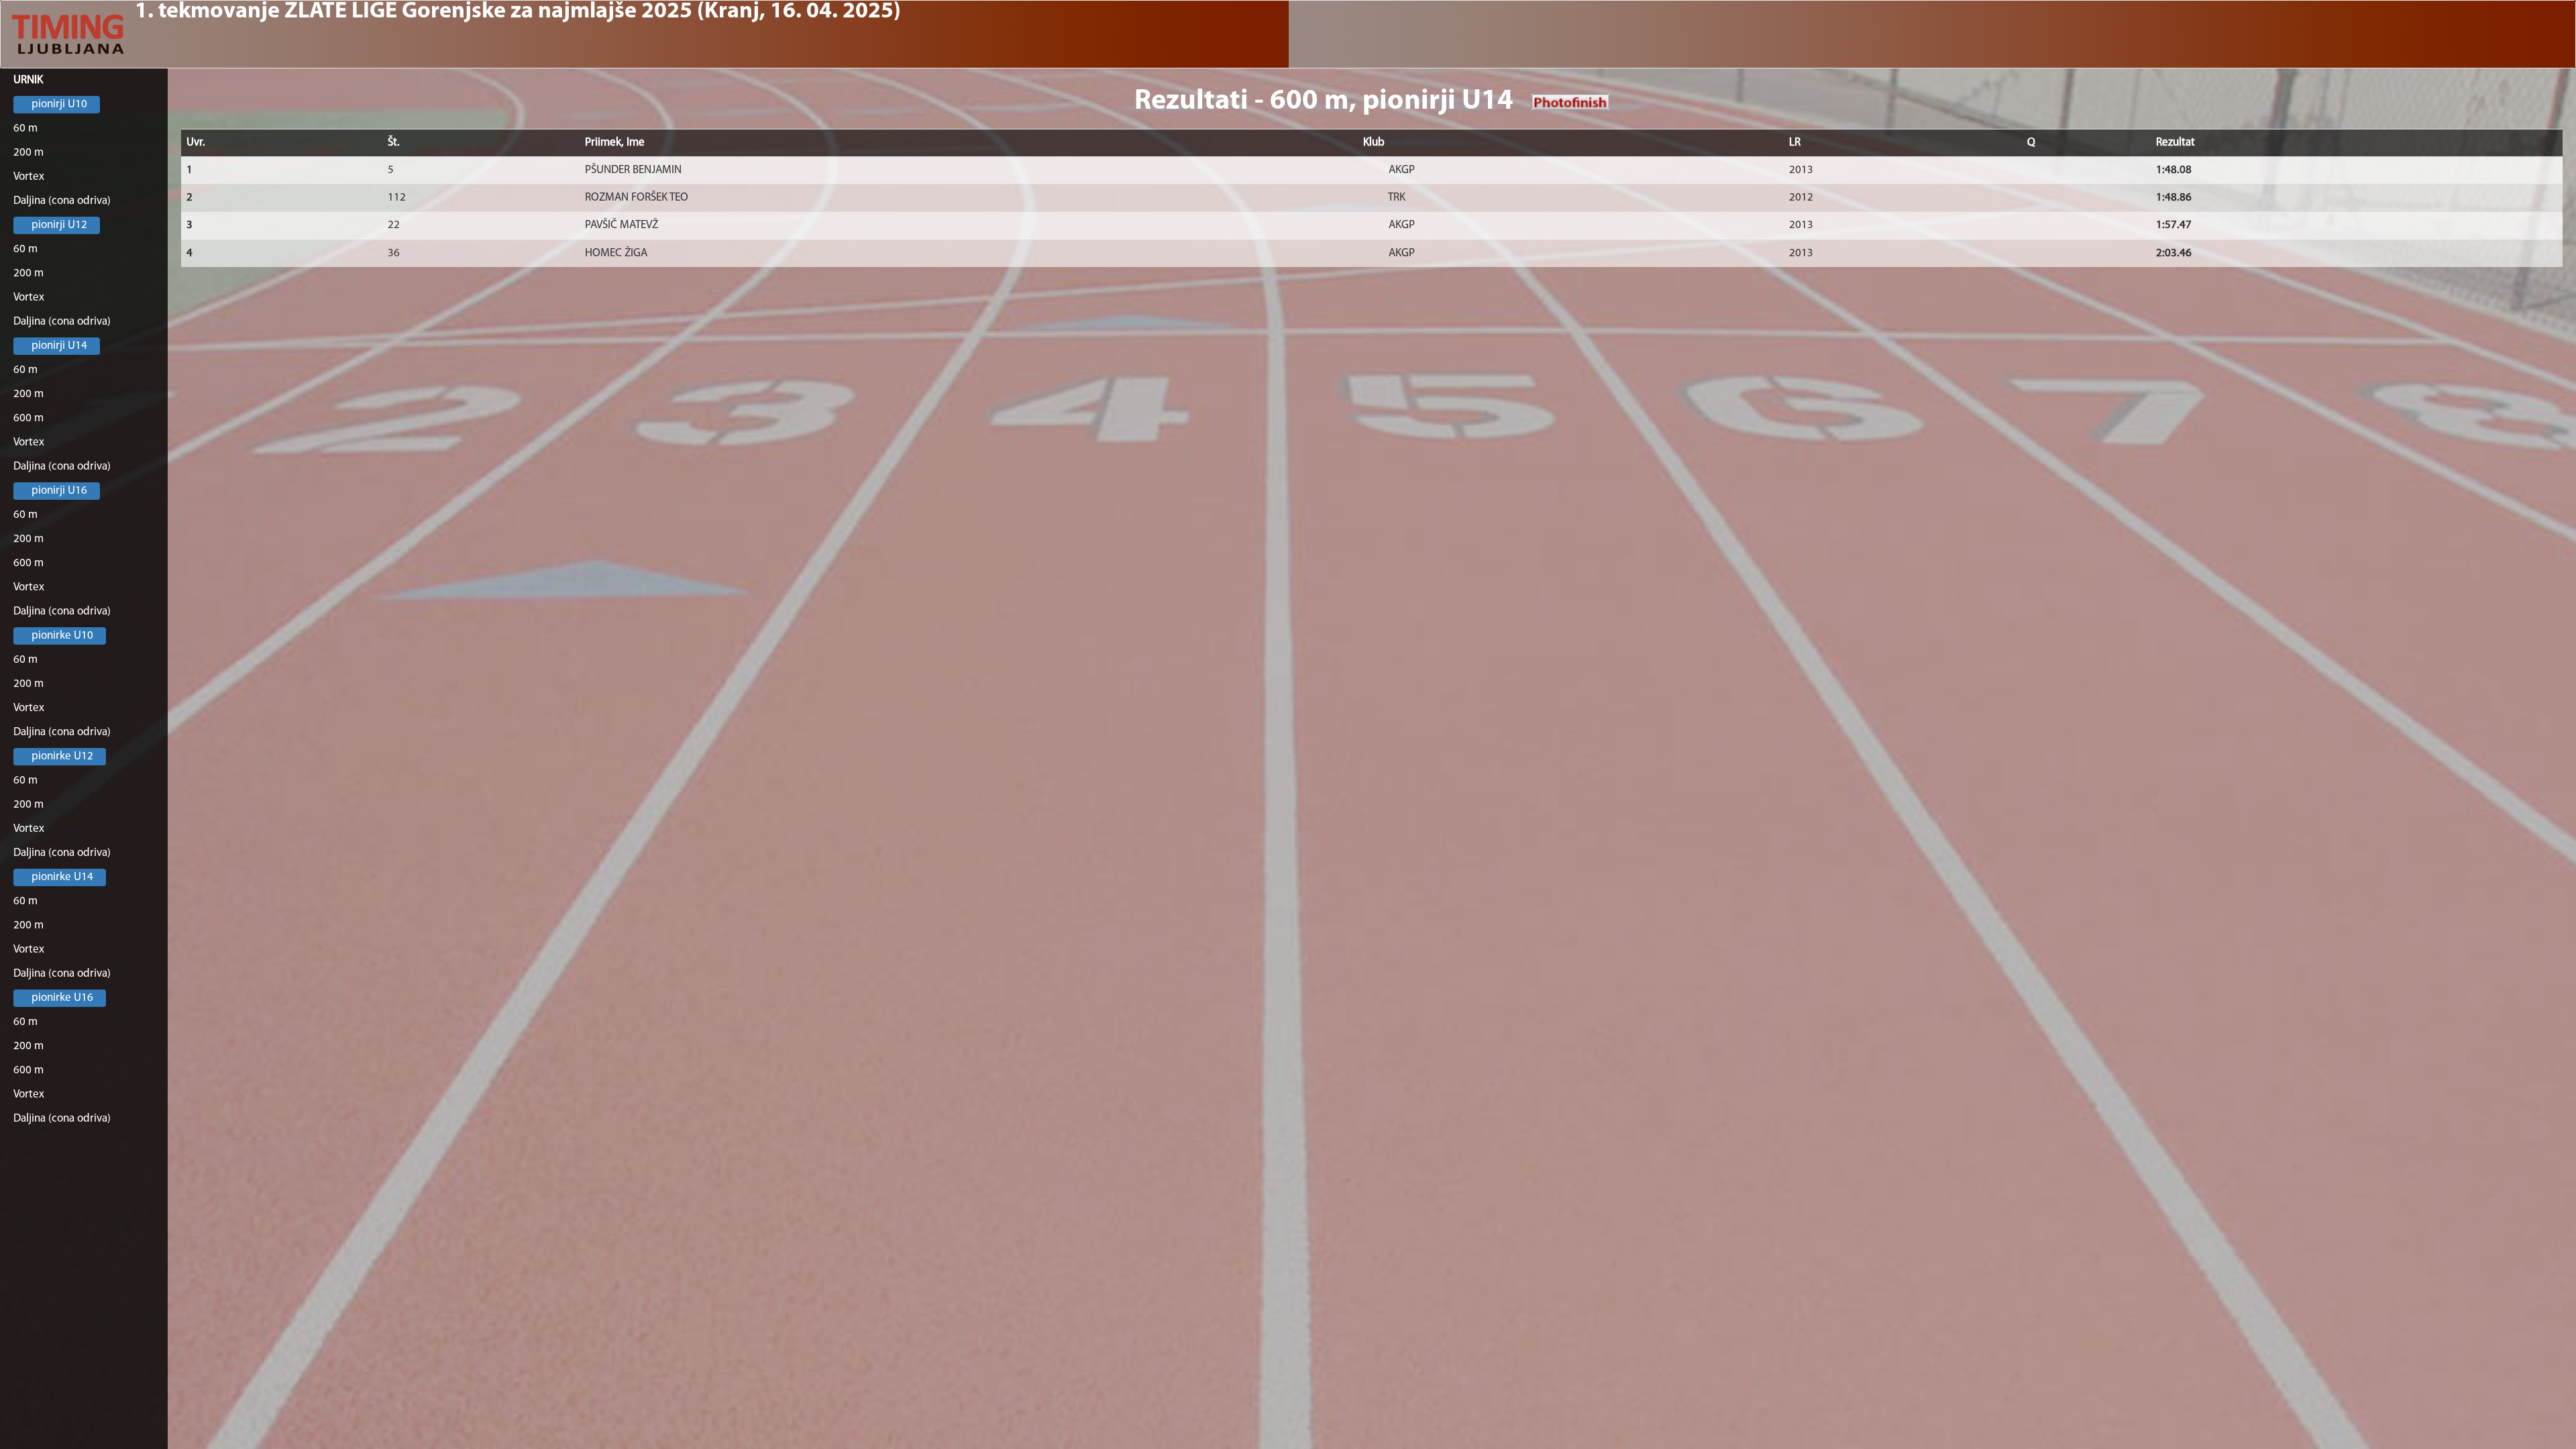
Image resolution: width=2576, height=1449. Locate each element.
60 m (25, 128)
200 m (29, 153)
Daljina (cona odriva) (62, 201)
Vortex (29, 177)
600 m (29, 418)
